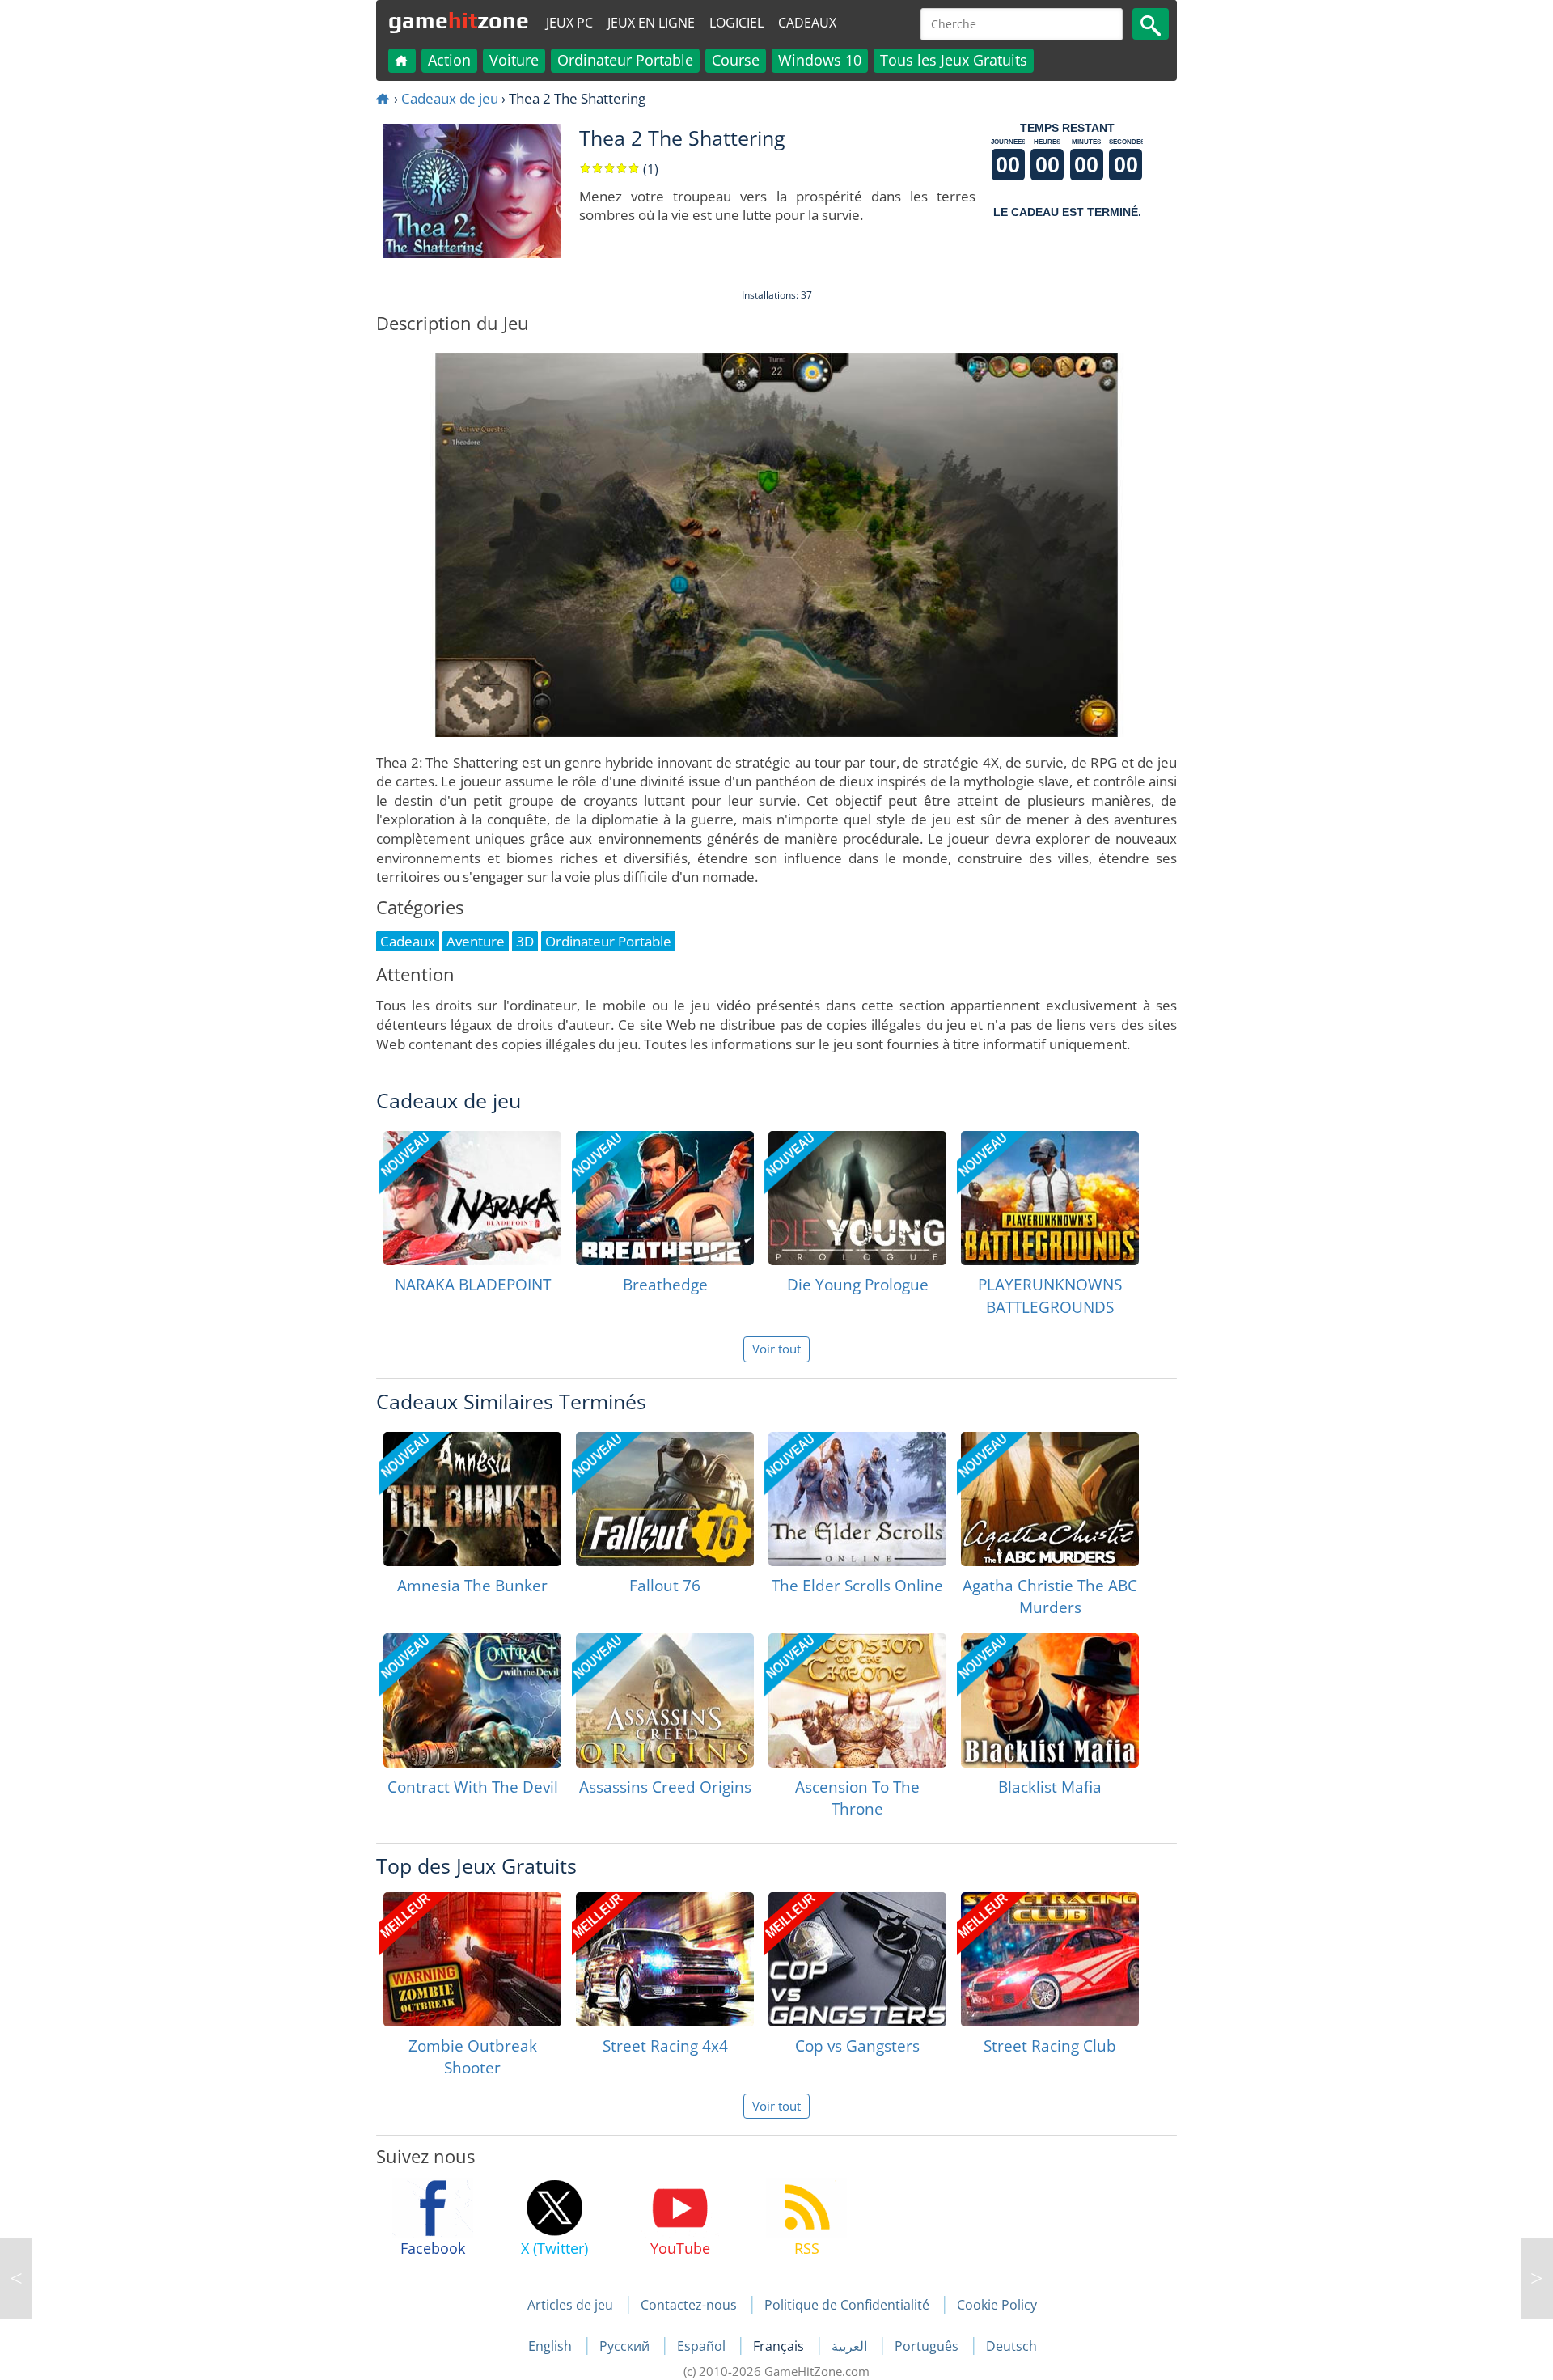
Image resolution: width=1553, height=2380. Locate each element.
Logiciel (736, 23)
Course (736, 60)
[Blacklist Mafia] (1050, 1700)
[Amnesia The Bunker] (472, 1499)
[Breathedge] (665, 1198)
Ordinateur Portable (625, 60)
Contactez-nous (689, 2305)
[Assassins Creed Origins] (665, 1700)
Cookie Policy (997, 2305)
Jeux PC (569, 23)
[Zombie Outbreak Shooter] (472, 1959)
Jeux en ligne (651, 23)
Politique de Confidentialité (847, 2305)
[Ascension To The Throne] (857, 1700)
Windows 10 (820, 60)
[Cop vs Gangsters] (857, 1959)
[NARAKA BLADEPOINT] (472, 1198)
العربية (851, 2346)
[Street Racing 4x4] (665, 1959)
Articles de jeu (570, 2305)
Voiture (514, 60)
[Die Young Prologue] (857, 1198)
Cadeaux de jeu (450, 98)
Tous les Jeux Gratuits (954, 60)
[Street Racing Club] (1050, 1959)
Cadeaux (807, 23)
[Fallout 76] (665, 1499)
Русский (626, 2346)
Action (449, 60)
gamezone (459, 20)
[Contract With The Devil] (472, 1700)
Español (703, 2346)
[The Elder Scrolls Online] (857, 1499)
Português (928, 2346)
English (552, 2346)
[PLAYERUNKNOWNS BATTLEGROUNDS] (1050, 1198)
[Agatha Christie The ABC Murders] (1050, 1499)
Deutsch (1011, 2346)
